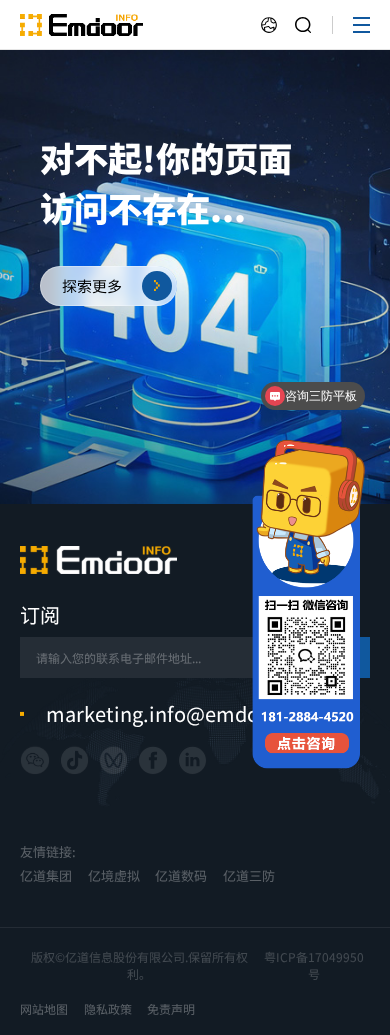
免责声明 (171, 1009)
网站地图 (44, 1009)
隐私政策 (108, 1009)
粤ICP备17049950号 (314, 965)
